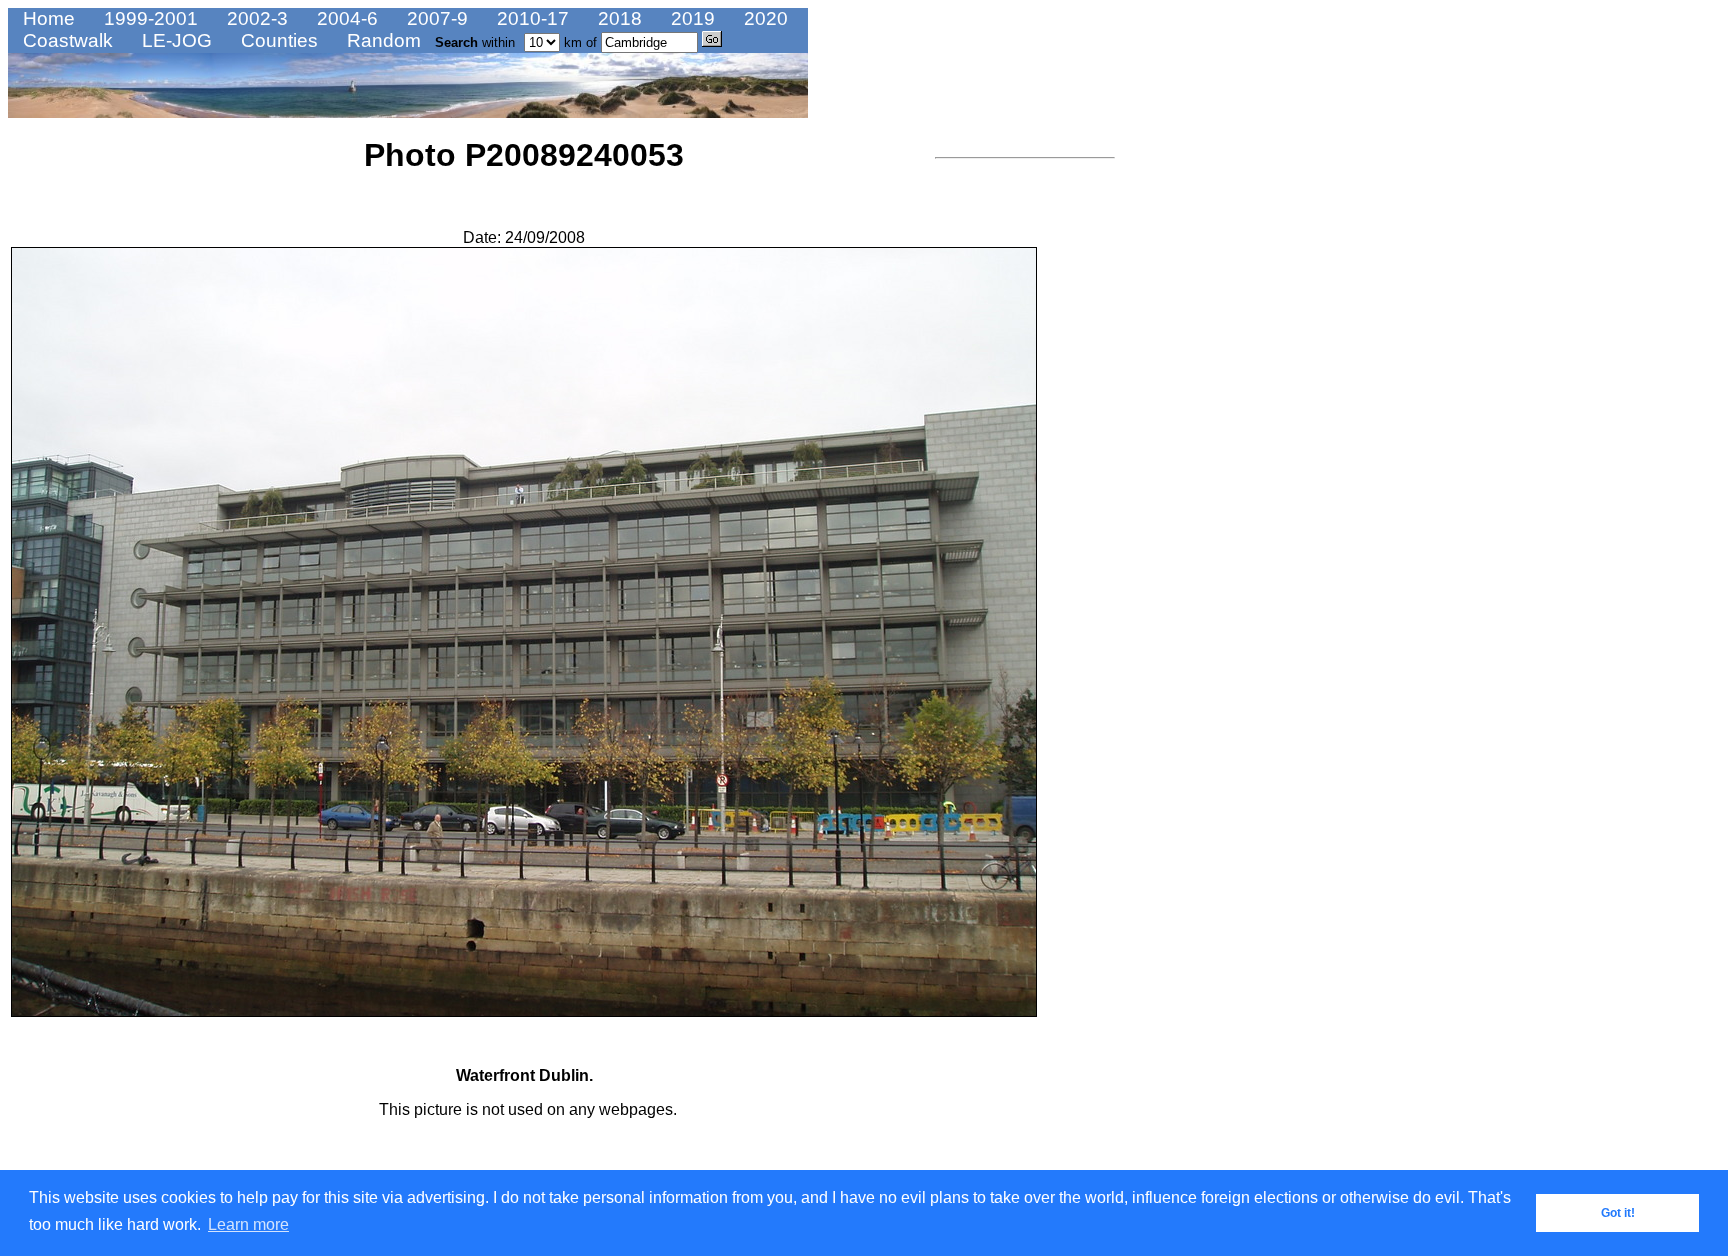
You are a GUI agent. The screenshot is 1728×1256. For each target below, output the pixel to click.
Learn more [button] (248, 1224)
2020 (763, 18)
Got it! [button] (1618, 1213)
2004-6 (345, 18)
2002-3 (255, 18)
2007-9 (435, 18)
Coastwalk (65, 40)
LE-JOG (174, 40)
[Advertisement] (995, 465)
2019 (690, 18)
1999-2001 (148, 18)
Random (381, 40)
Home (46, 18)
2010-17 (530, 18)
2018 (617, 18)
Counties (277, 40)
